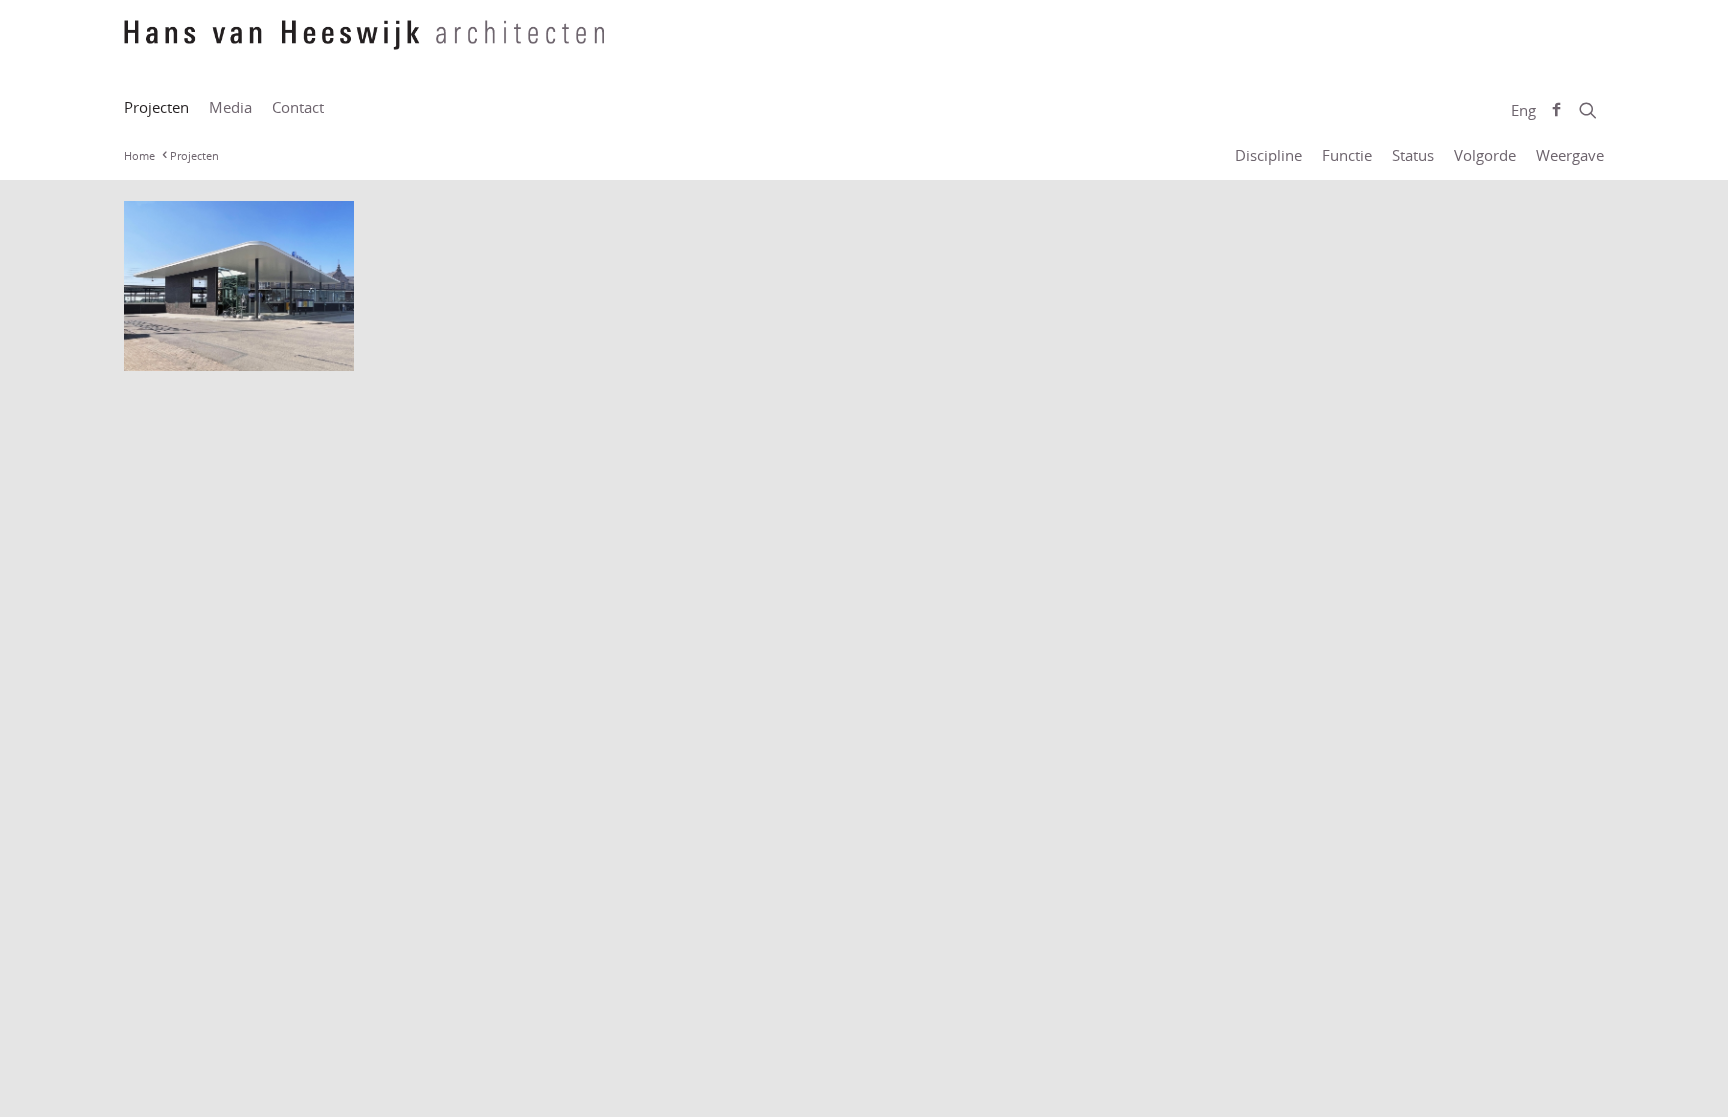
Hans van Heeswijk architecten (364, 45)
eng (1523, 110)
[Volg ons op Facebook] (1556, 110)
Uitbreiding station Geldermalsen (205, 339)
